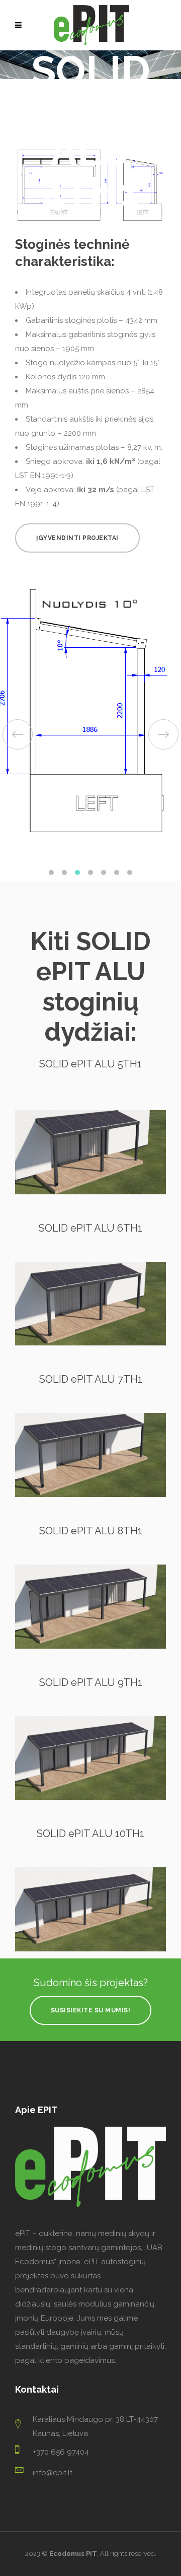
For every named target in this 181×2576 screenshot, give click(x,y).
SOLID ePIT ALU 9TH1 (91, 1691)
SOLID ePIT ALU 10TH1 (90, 1842)
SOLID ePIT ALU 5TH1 (90, 1072)
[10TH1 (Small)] (90, 1918)
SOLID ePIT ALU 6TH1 (90, 1237)
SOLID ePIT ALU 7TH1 (91, 1388)
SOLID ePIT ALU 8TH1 (91, 1539)
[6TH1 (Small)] (90, 1312)
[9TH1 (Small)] (90, 1767)
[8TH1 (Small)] (90, 1615)
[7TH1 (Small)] (90, 1464)
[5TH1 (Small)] (90, 1161)
